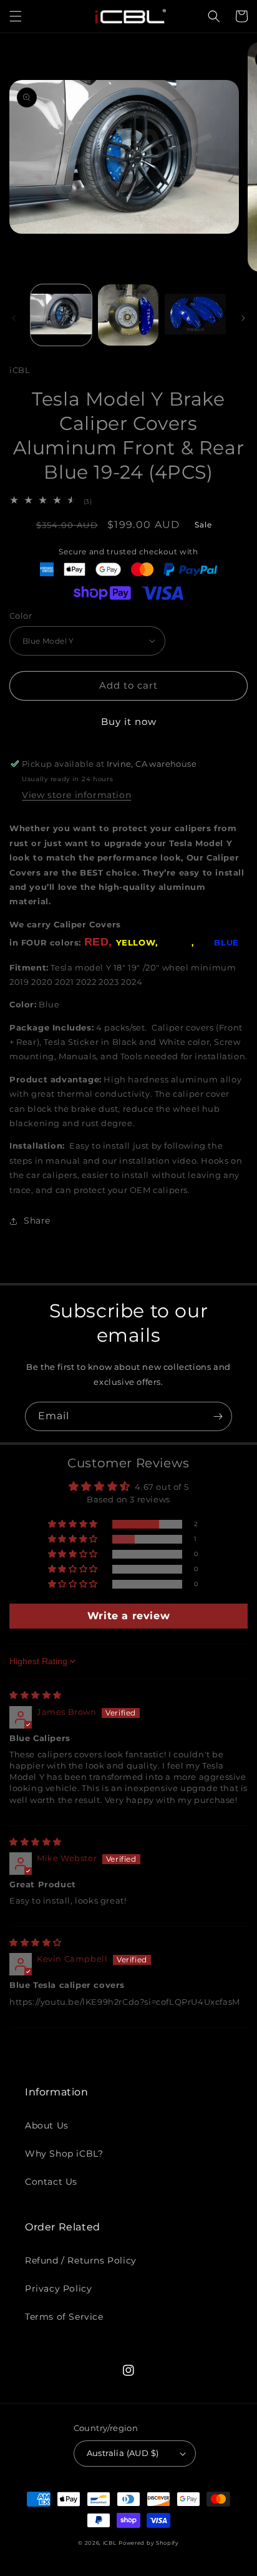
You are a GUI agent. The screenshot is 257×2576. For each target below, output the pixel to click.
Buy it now (129, 721)
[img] (36, 1695)
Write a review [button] (128, 1616)
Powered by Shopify (149, 2543)
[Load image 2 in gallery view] (128, 315)
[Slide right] (243, 318)
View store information (76, 795)
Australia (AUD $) (123, 2453)
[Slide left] (14, 318)
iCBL (110, 2543)
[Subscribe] (218, 1416)
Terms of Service (64, 2317)
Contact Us (51, 2182)
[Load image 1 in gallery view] (61, 315)
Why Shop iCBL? (64, 2154)
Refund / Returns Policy (81, 2260)
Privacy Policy (58, 2289)
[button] (16, 16)
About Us (47, 2125)
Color (21, 616)
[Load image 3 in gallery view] (195, 315)
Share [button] (37, 1221)
